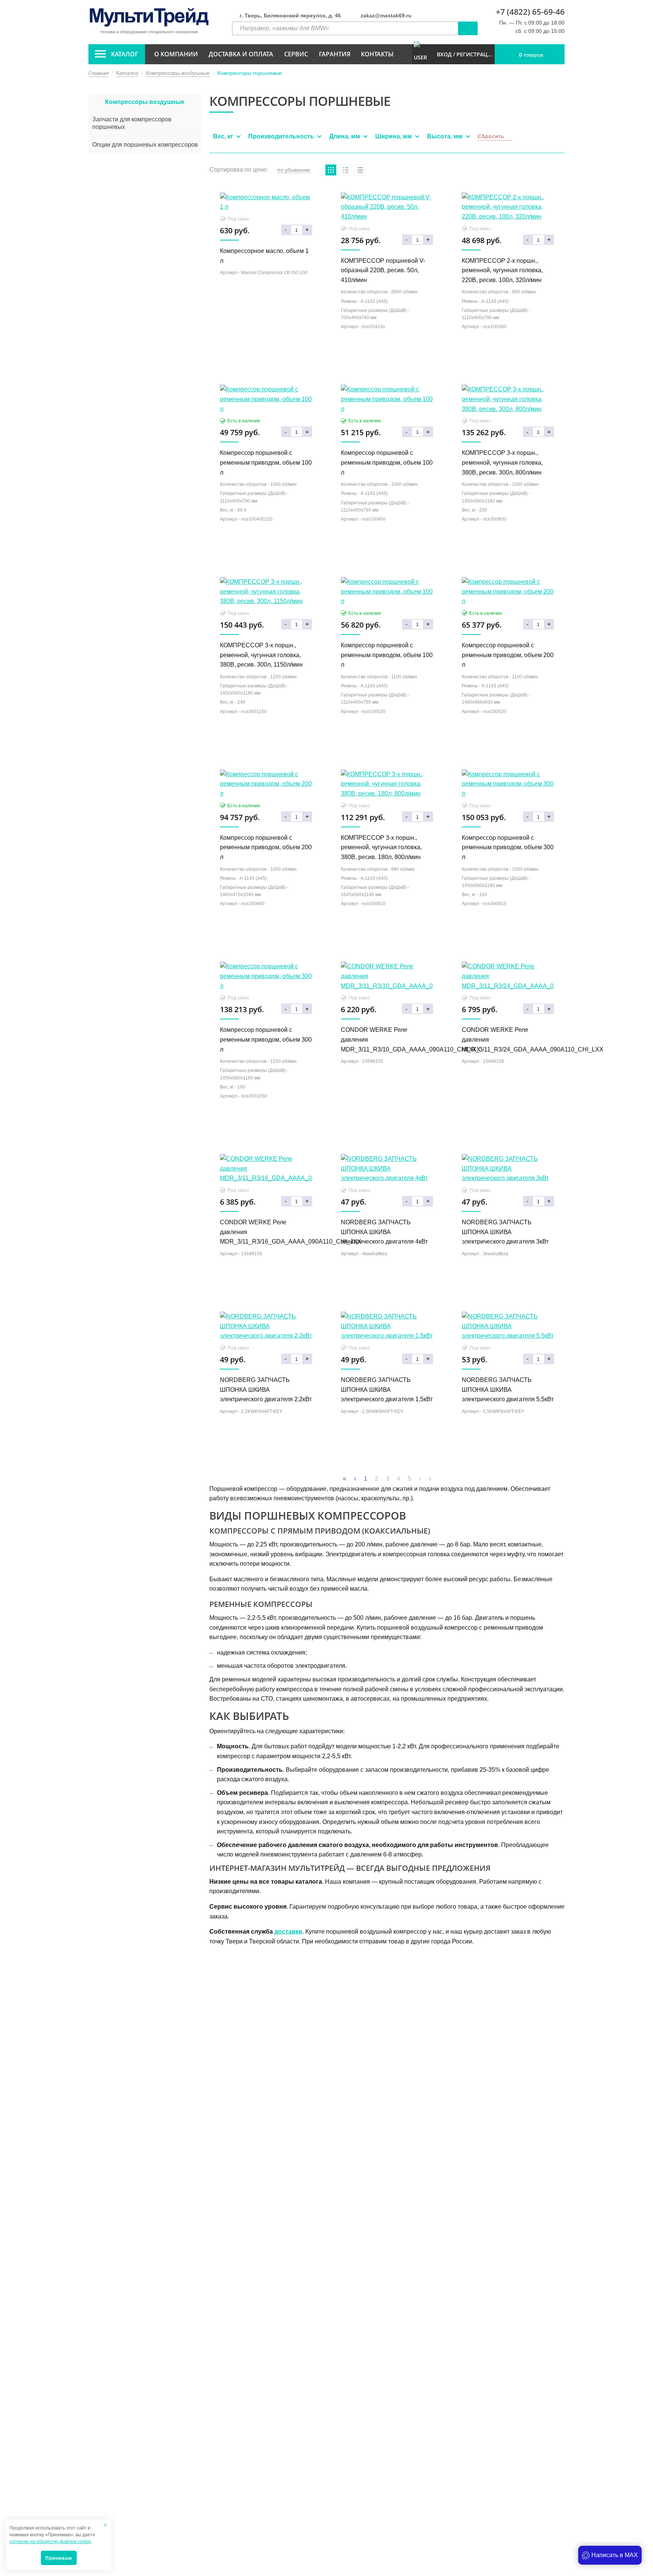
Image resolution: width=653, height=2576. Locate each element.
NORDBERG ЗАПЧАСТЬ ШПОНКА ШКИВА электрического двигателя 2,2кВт (266, 1390)
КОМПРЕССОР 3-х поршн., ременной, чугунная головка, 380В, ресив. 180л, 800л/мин (381, 847)
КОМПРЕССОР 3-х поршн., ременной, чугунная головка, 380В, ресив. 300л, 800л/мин (502, 462)
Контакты (377, 54)
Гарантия (335, 54)
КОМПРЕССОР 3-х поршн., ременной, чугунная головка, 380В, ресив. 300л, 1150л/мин (261, 655)
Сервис (296, 54)
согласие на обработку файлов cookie (50, 2542)
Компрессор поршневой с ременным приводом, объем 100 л (266, 462)
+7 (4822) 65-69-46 (530, 12)
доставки (288, 1932)
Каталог (125, 54)
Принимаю (59, 2558)
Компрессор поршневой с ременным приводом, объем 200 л (508, 655)
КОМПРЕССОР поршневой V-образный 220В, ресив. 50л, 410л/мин (383, 270)
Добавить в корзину (266, 311)
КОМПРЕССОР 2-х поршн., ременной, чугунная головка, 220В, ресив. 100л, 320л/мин (502, 270)
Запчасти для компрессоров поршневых (132, 123)
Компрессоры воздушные (145, 102)
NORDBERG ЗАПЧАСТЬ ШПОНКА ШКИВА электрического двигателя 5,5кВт (508, 1390)
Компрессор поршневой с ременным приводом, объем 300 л (508, 847)
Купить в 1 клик (266, 294)
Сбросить (491, 136)
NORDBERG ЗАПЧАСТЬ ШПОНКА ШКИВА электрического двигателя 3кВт (505, 1232)
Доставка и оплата (241, 54)
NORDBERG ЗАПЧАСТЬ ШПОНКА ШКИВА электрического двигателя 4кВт (384, 1232)
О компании (176, 54)
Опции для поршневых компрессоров (145, 145)
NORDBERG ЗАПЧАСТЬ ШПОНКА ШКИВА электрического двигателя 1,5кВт (387, 1390)
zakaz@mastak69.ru (386, 16)
